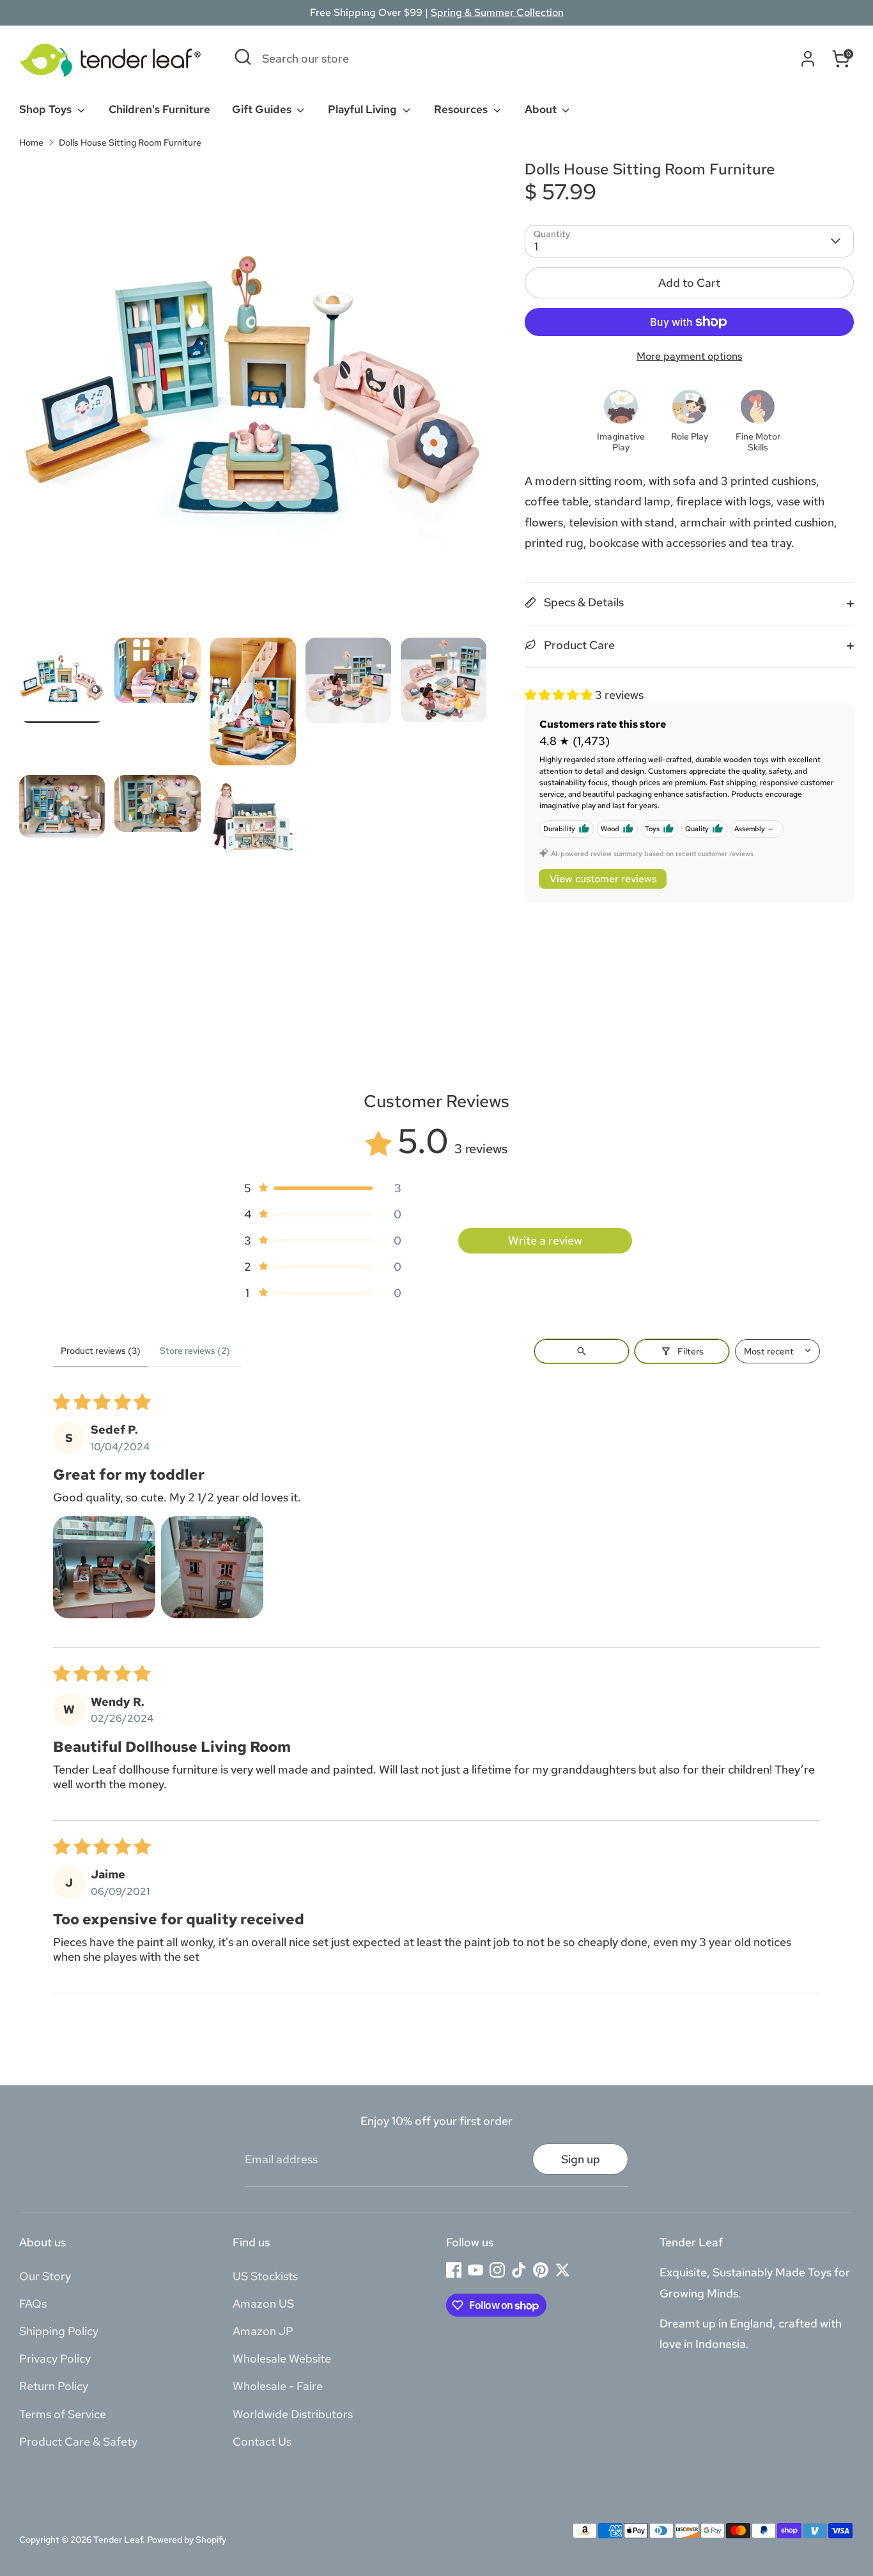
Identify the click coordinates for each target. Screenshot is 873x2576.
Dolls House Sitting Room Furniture (130, 142)
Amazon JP (263, 2331)
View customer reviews (603, 879)
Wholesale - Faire (278, 2386)
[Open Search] (243, 57)
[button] (560, 695)
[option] (253, 399)
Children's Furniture (159, 109)
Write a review (545, 1240)
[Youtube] (475, 2270)
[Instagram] (497, 2270)
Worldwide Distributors (293, 2414)
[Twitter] (562, 2270)
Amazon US (263, 2304)
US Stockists (265, 2276)
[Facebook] (454, 2270)
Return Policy (54, 2386)
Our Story (45, 2276)
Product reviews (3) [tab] (101, 1351)
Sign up (581, 2159)
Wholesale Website (282, 2358)
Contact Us (262, 2442)
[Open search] (582, 1351)
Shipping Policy (59, 2331)
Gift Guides (263, 109)
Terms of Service (63, 2414)
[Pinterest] (541, 2270)
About (542, 109)
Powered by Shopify (187, 2540)
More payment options (689, 356)
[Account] (808, 59)
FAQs (33, 2304)
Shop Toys (47, 109)
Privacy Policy (55, 2358)
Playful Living (364, 109)
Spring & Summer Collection (497, 12)
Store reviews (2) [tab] (195, 1351)
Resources (462, 109)
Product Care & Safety (78, 2442)
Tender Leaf (118, 2540)
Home (31, 142)
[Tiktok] (519, 2270)
